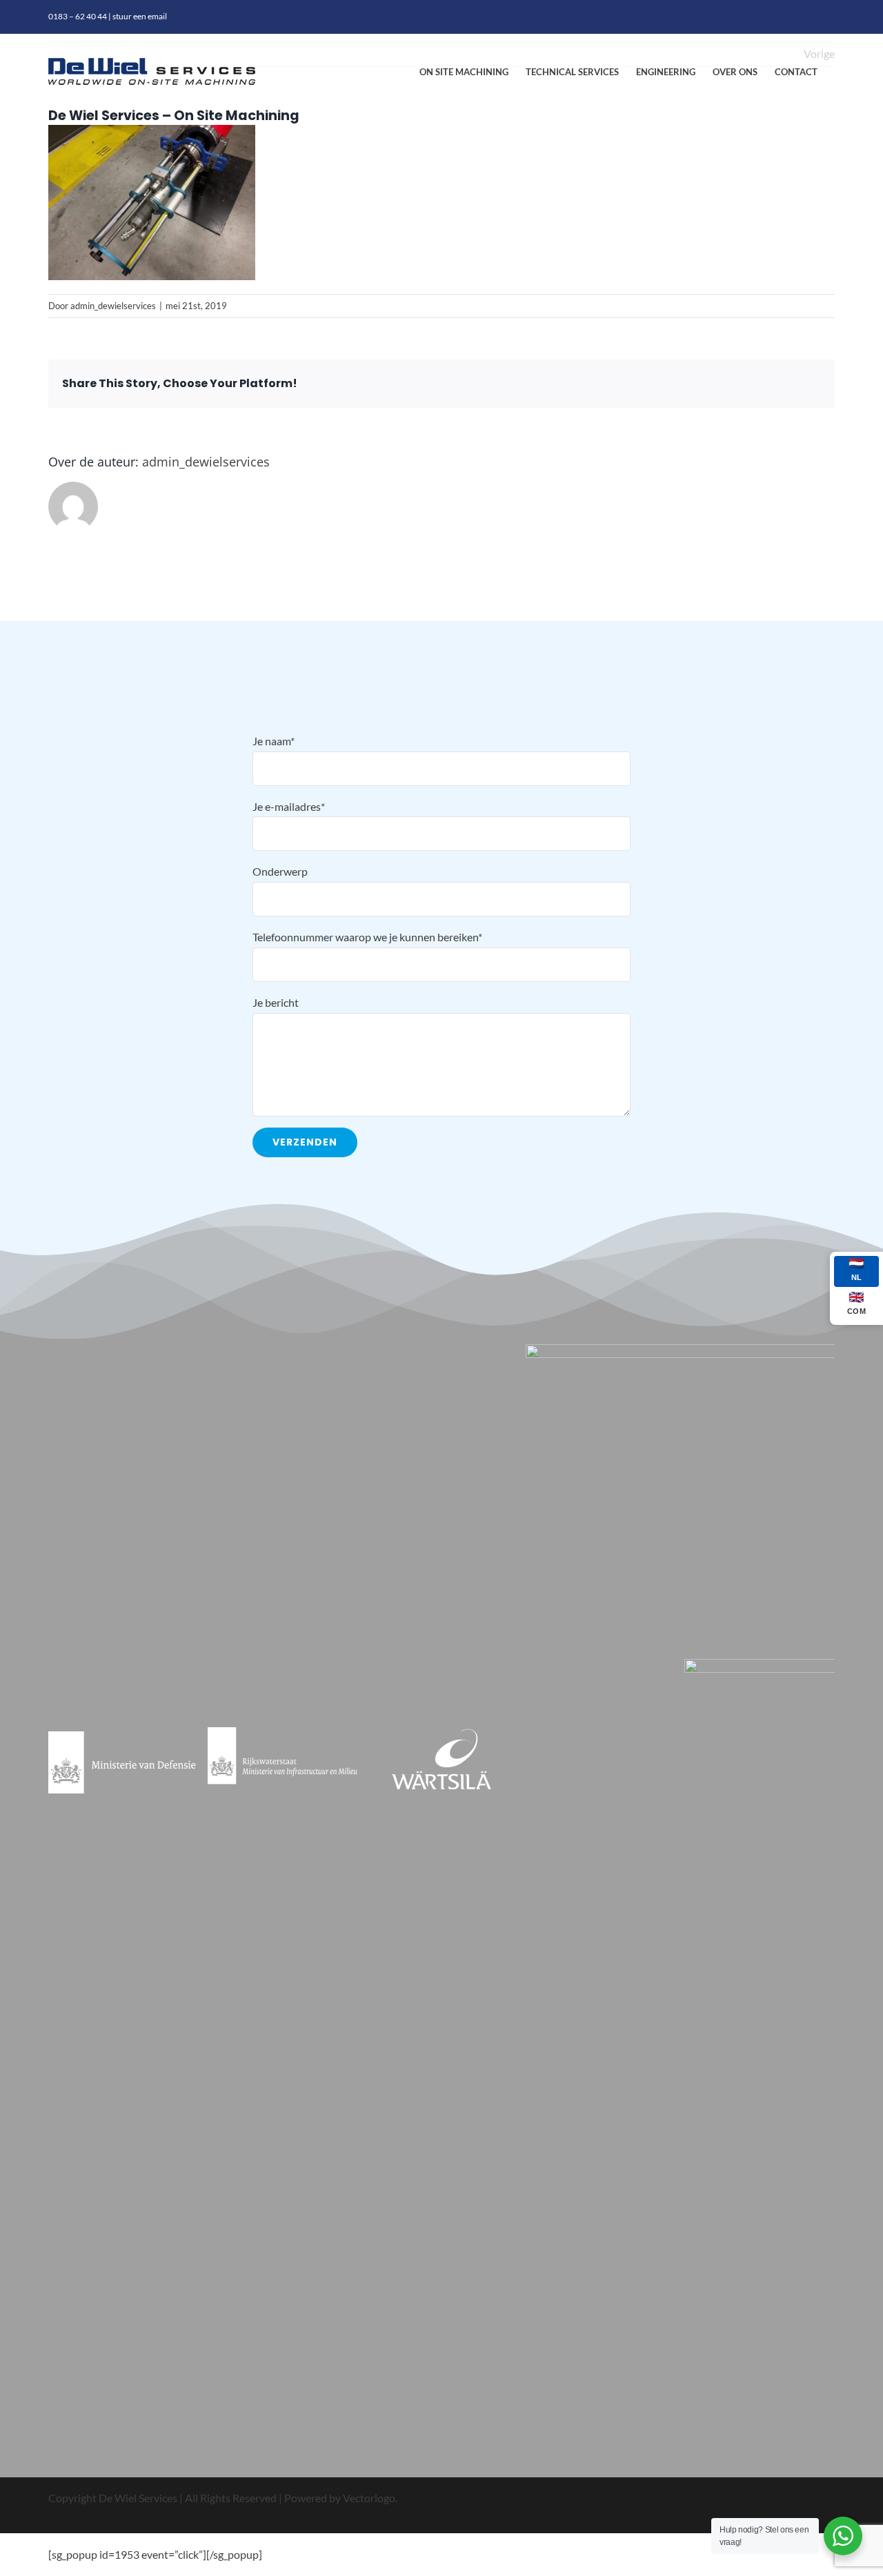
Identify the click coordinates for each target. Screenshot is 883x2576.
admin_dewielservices (113, 306)
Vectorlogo (369, 2498)
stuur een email (140, 16)
